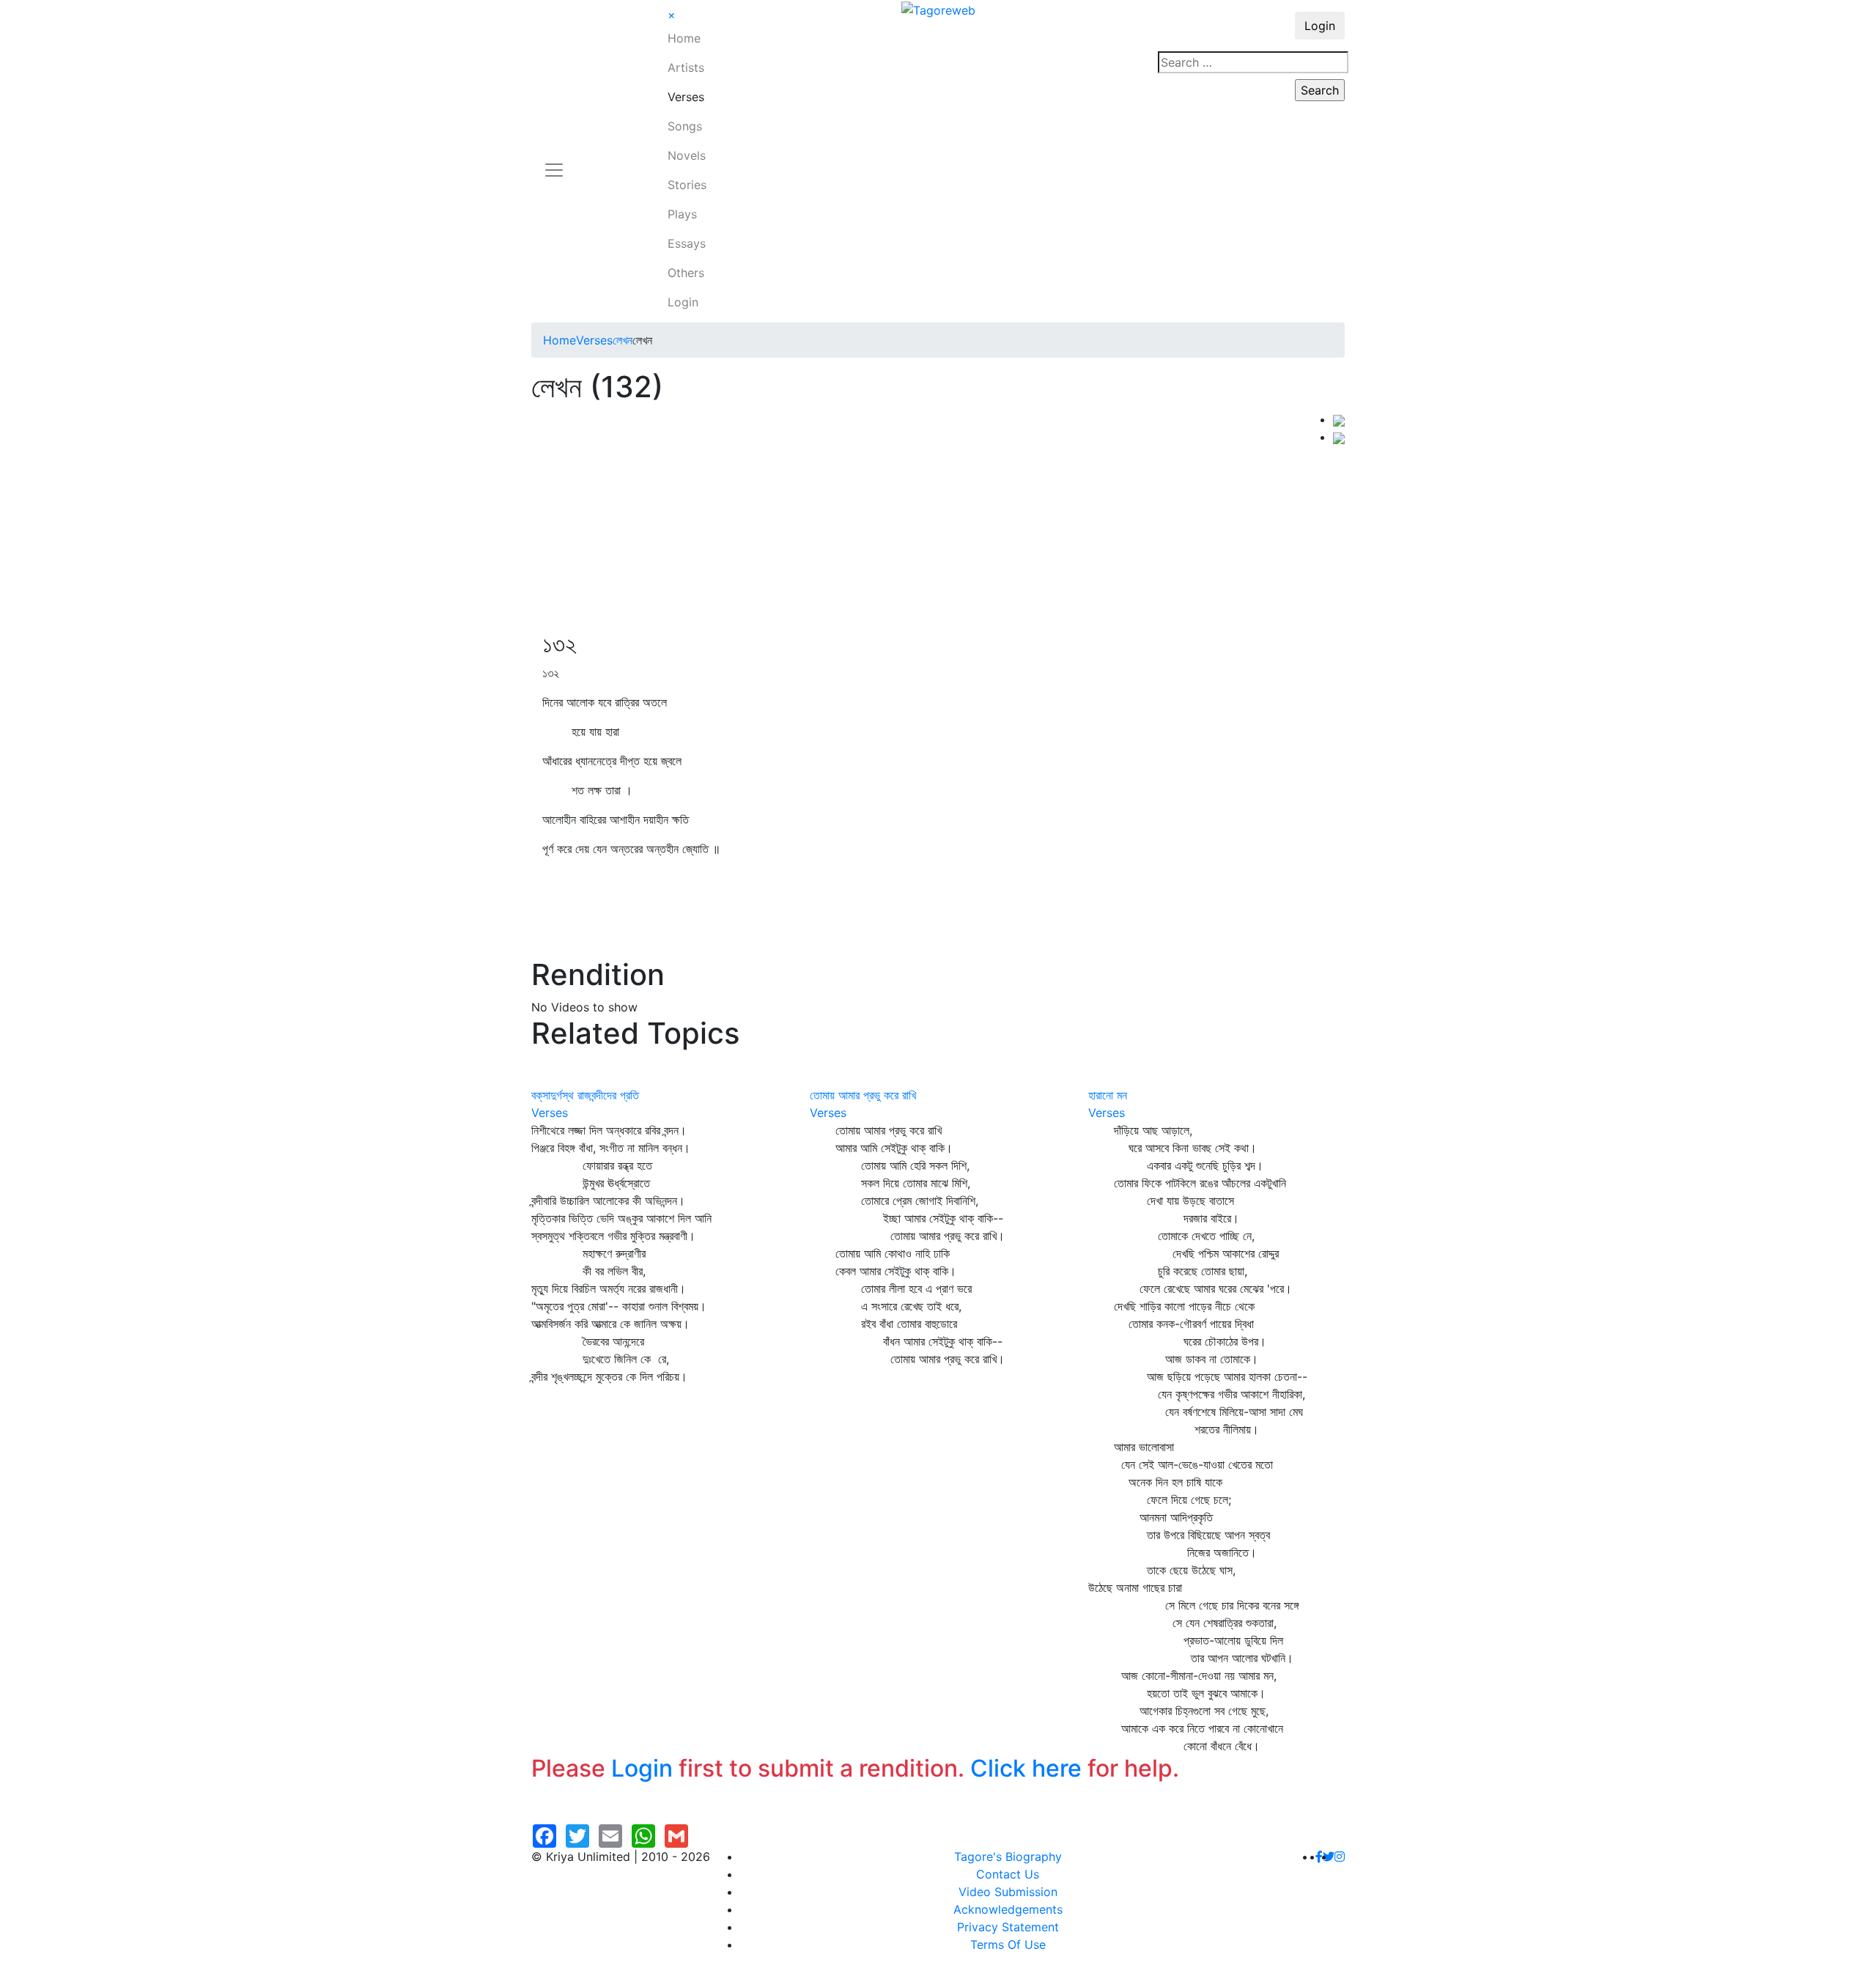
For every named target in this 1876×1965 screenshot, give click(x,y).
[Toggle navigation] (554, 161)
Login (683, 302)
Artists (686, 67)
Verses (686, 97)
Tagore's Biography (1008, 1857)
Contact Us (1008, 1874)
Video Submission (1008, 1892)
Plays (682, 214)
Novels (687, 155)
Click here (1026, 1768)
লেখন (623, 340)
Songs (685, 126)
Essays (687, 243)
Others (686, 273)
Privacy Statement (1008, 1927)
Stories (687, 185)
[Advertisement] (932, 520)
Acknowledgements (1008, 1909)
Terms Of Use (1008, 1944)
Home (684, 38)
